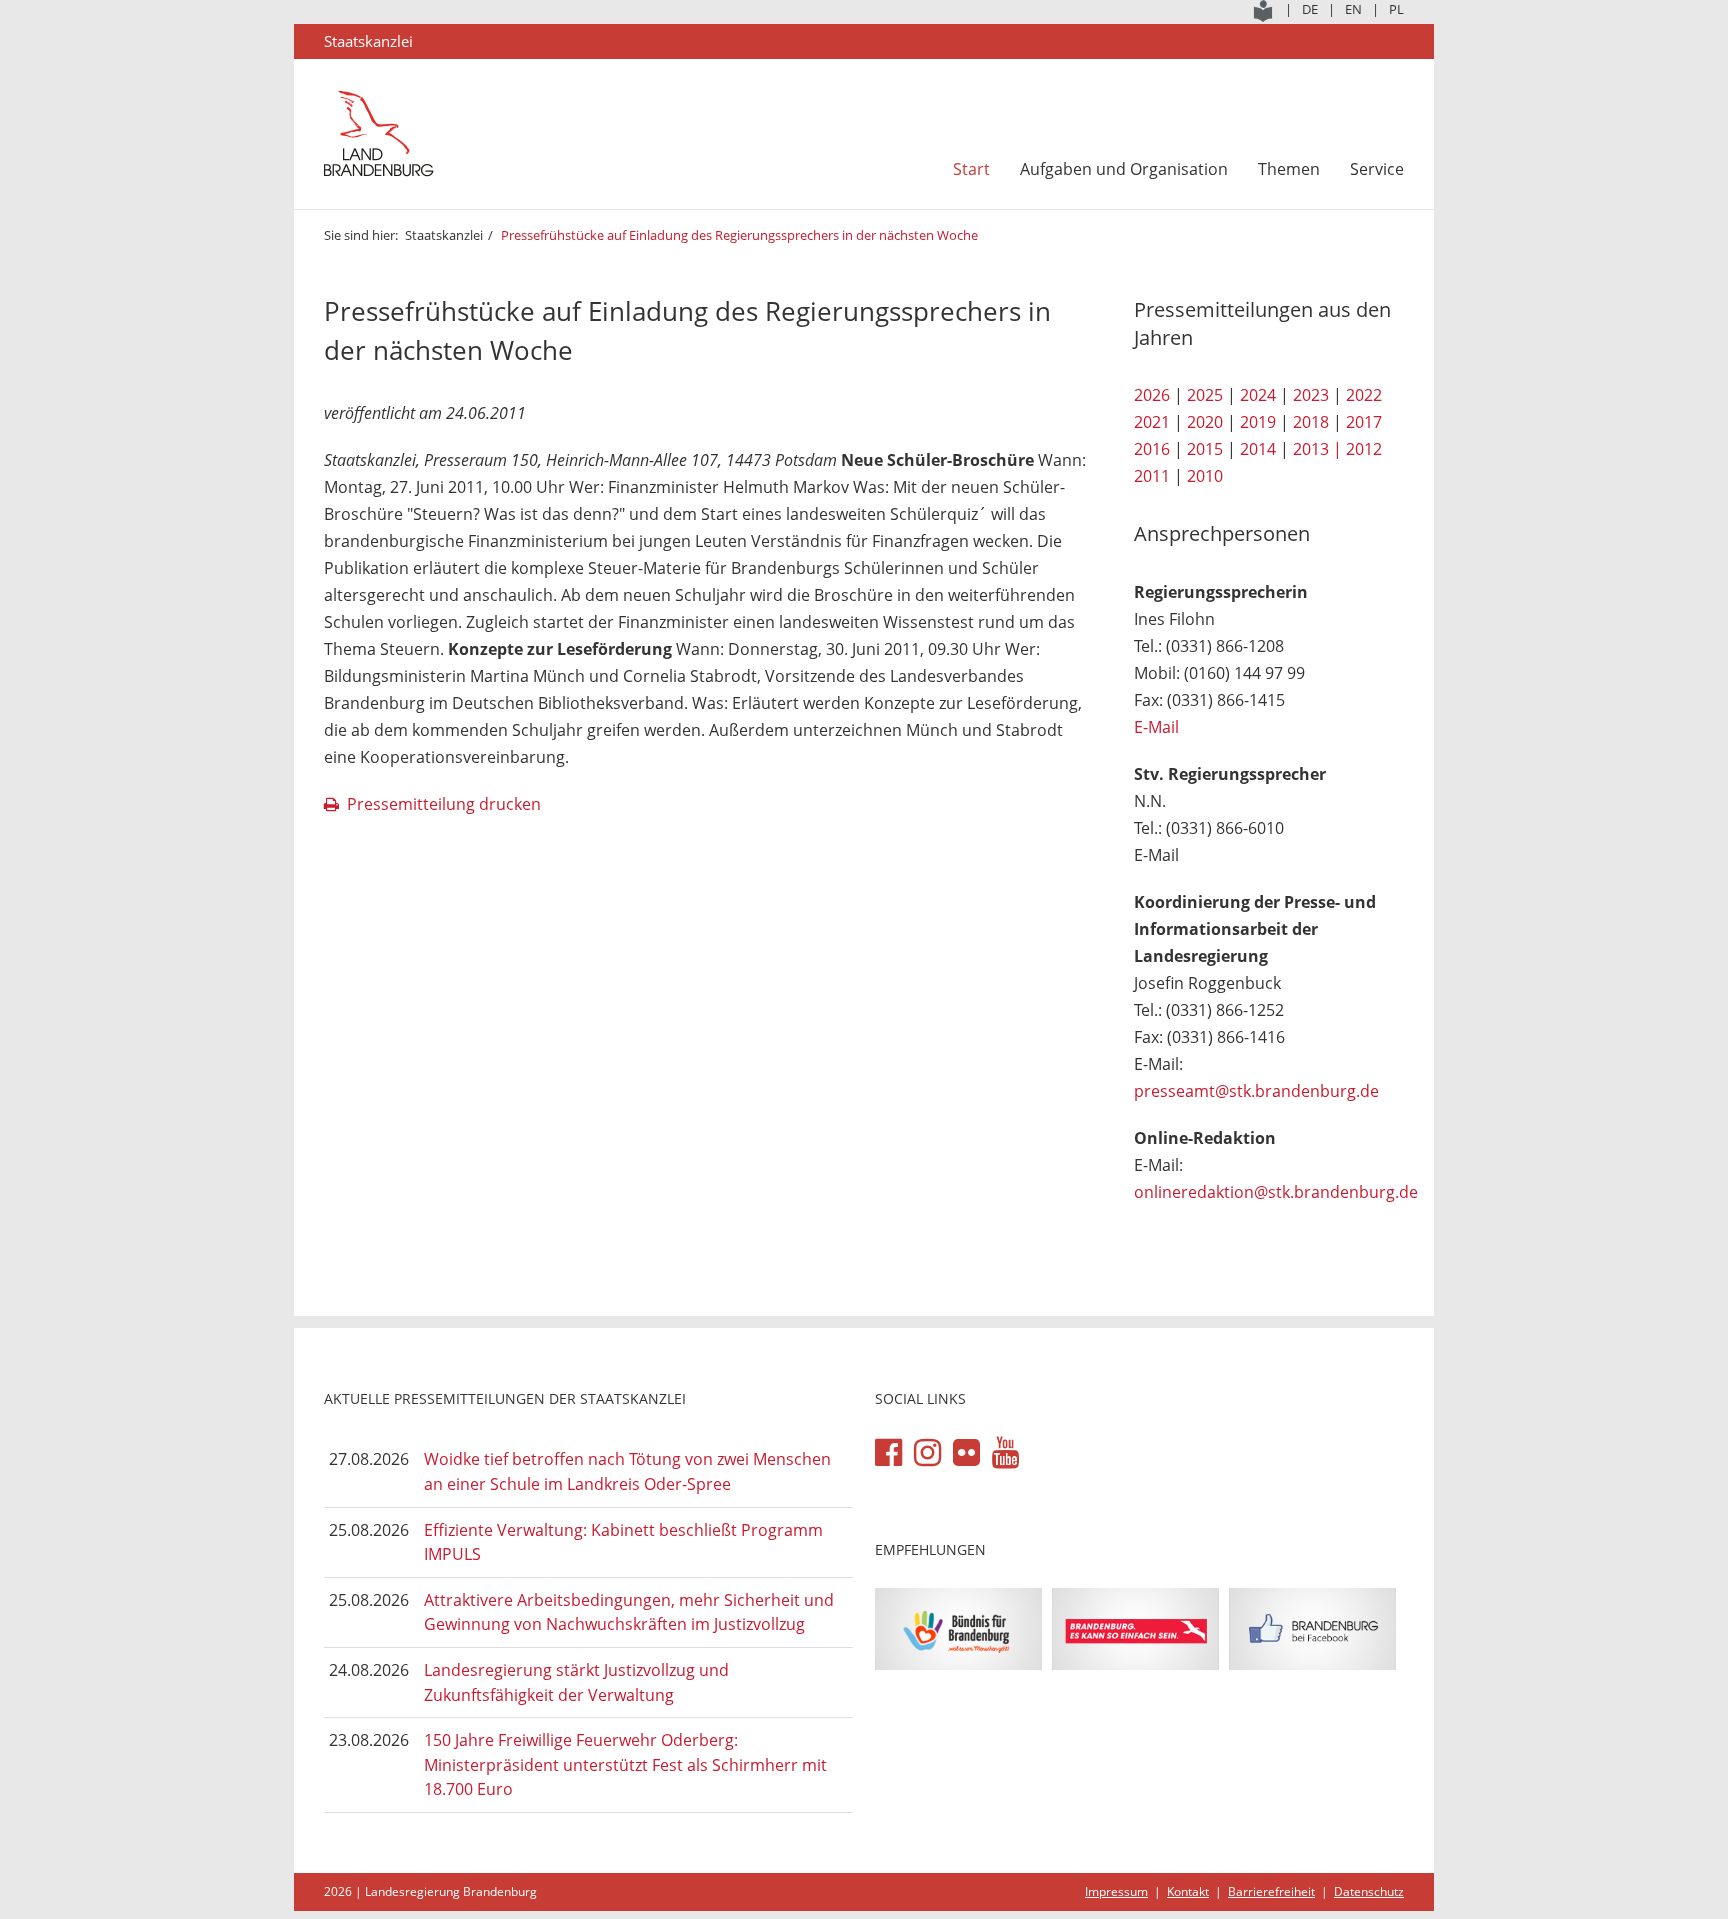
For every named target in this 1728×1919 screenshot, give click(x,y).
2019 (1258, 422)
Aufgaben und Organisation (1124, 169)
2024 (1258, 395)
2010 (1205, 476)
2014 (1258, 449)
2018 (1311, 422)
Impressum (1116, 1891)
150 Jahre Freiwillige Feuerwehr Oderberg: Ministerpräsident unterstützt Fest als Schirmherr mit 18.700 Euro (625, 1764)
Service (1377, 169)
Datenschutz (1369, 1891)
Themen (1289, 169)
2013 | (1317, 449)
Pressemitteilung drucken (444, 804)
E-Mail (1156, 727)
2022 (1364, 395)
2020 (1205, 422)
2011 (1152, 476)
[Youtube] (1005, 1453)
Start (971, 169)
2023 (1311, 395)
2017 (1364, 422)
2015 (1205, 449)
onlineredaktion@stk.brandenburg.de (1276, 1192)
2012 (1364, 449)
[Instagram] (927, 1453)
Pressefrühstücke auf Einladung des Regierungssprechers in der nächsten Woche (741, 235)
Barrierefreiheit (1271, 1891)
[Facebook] (888, 1453)
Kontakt (1188, 1891)
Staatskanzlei (444, 235)
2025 (1205, 395)
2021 (1152, 422)
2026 (1152, 395)
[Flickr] (966, 1453)
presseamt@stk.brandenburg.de (1256, 1091)
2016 (1152, 449)
